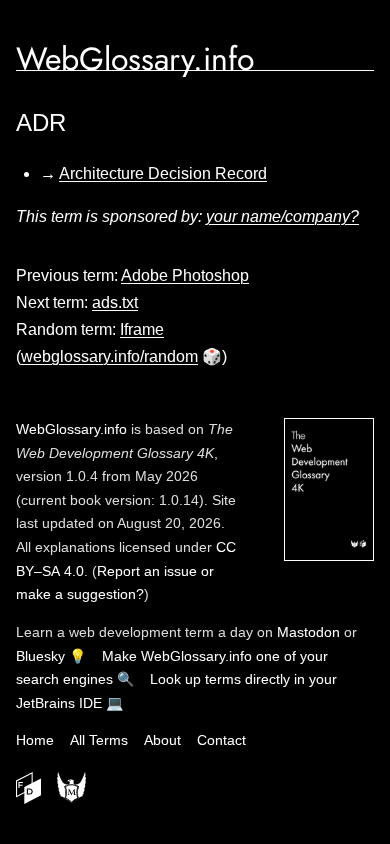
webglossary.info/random (109, 356)
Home (35, 740)
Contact (221, 740)
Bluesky (40, 656)
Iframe (142, 329)
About (162, 740)
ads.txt (115, 302)
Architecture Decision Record (163, 173)
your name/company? (282, 216)
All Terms (99, 740)
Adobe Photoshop (185, 275)
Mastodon (308, 632)
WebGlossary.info (135, 59)
